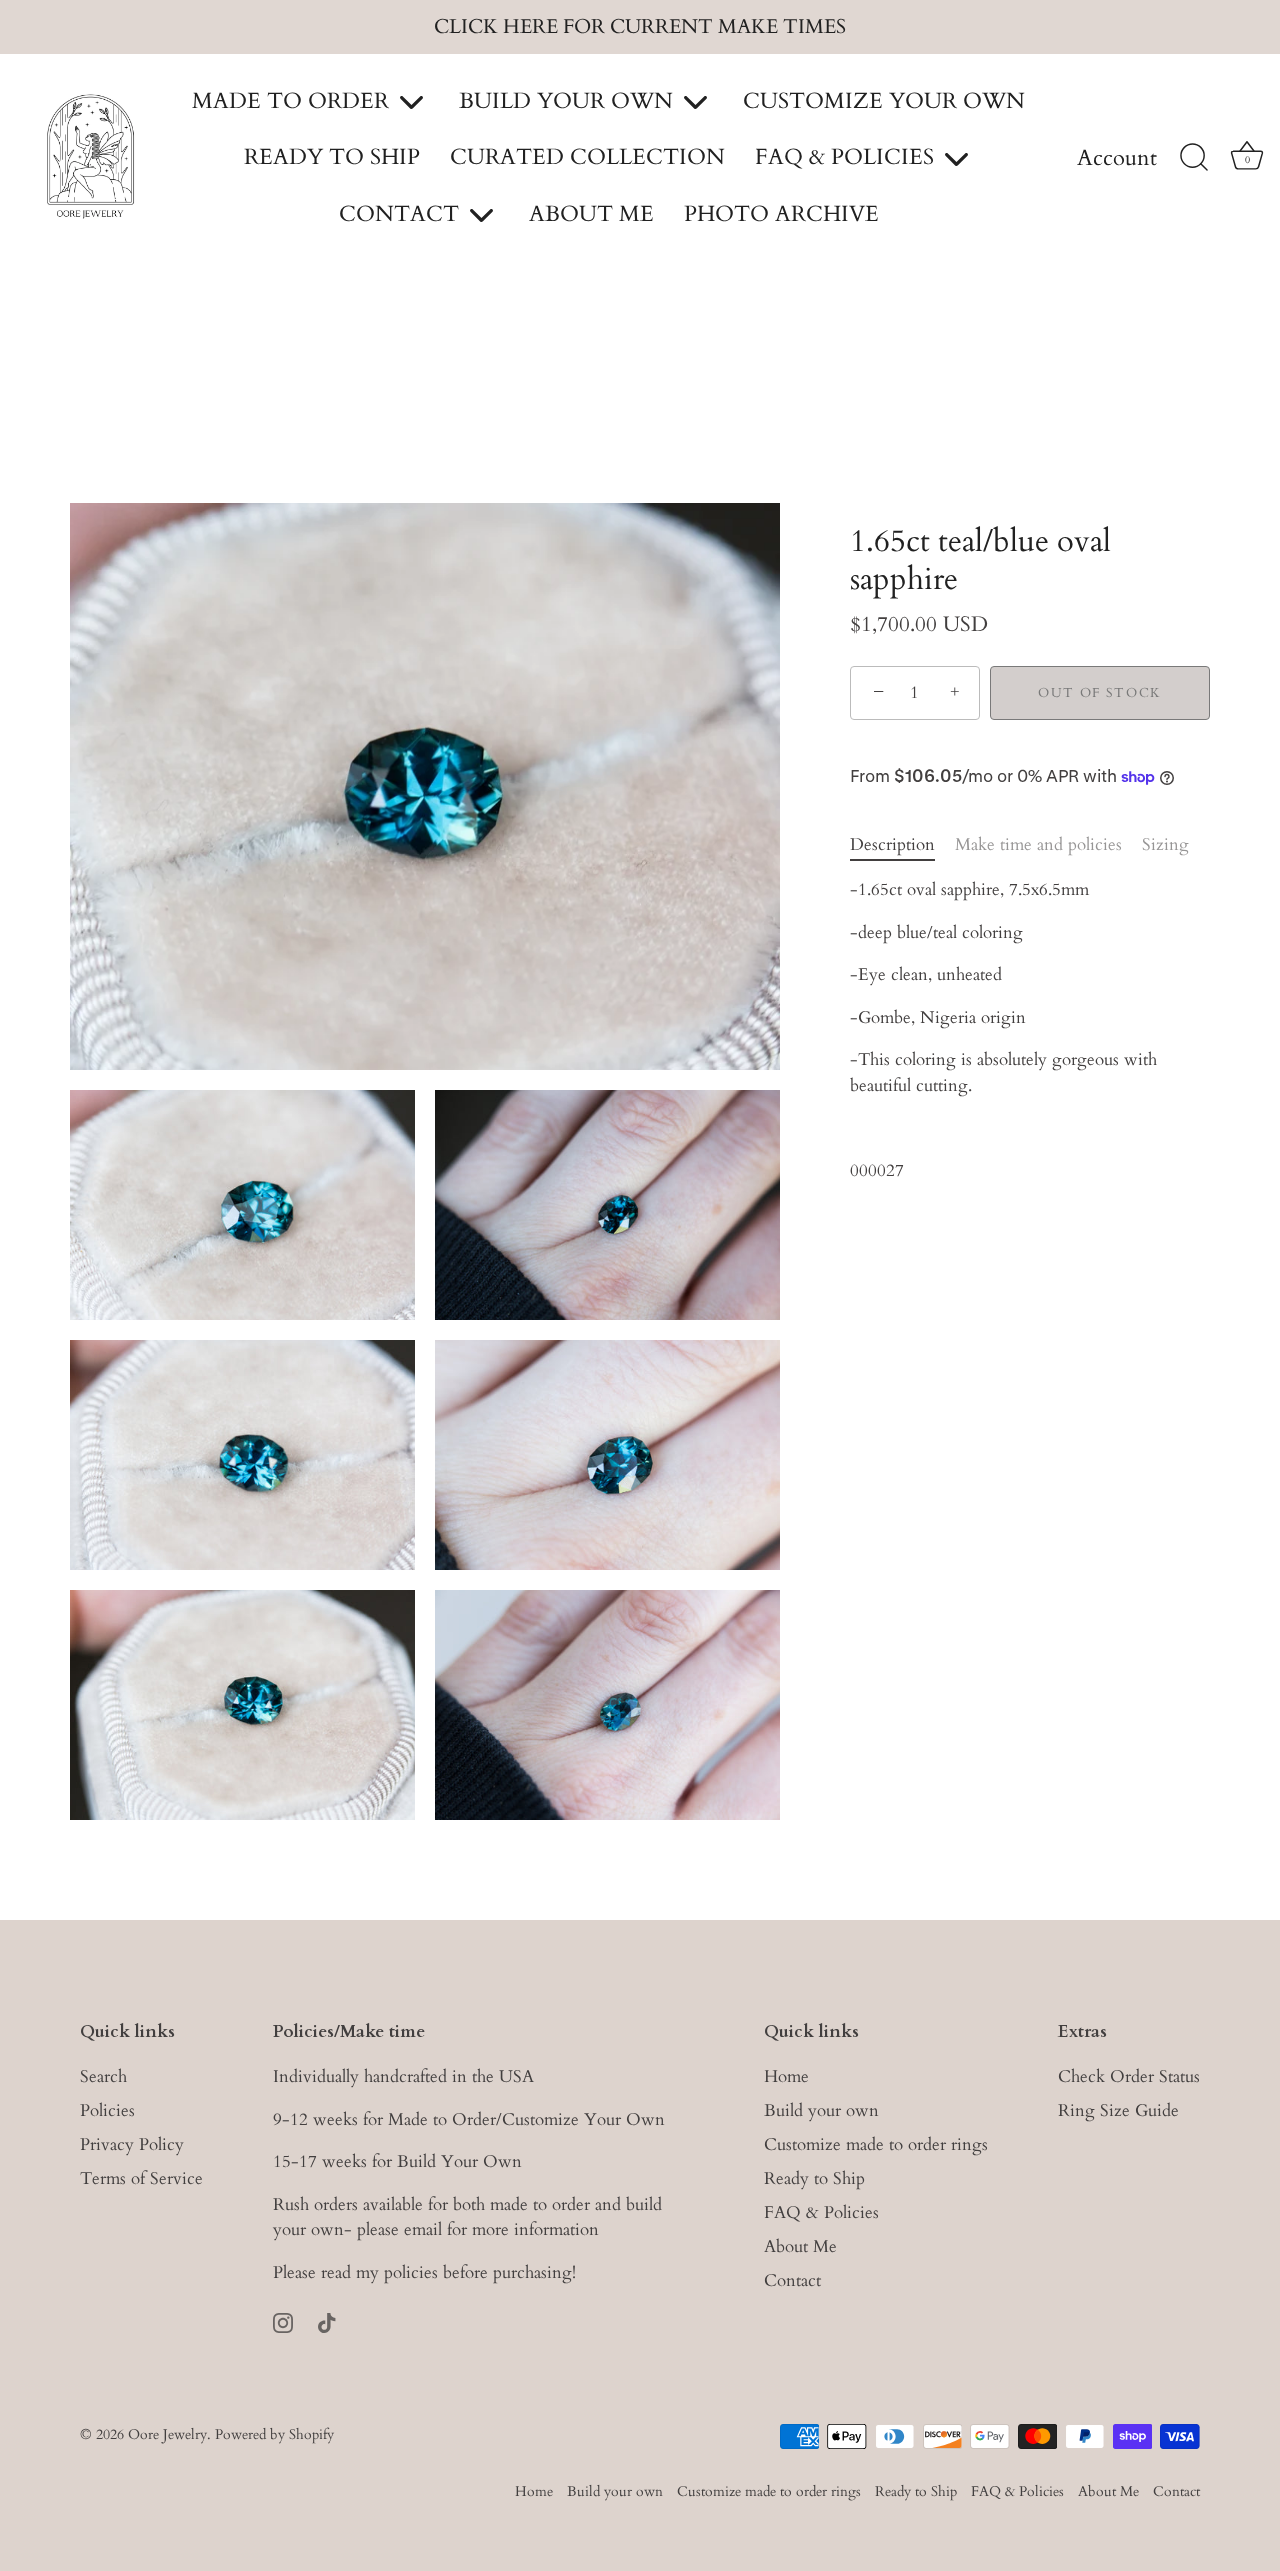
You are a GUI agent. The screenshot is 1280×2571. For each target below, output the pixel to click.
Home (786, 2075)
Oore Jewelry (167, 2433)
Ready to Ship (814, 2177)
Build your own (821, 2109)
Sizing (1165, 844)
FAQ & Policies (821, 2211)
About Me (800, 2245)
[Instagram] (283, 2320)
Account (1117, 159)
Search (103, 2075)
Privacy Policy (132, 2143)
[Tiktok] (327, 2320)
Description (892, 844)
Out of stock (1100, 693)
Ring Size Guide (1118, 2109)
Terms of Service (141, 2177)
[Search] (1194, 158)
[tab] (902, 845)
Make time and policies (1038, 844)
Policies (107, 2109)
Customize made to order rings (876, 2143)
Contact (792, 2279)
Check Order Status (1129, 2075)
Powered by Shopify (274, 2433)
